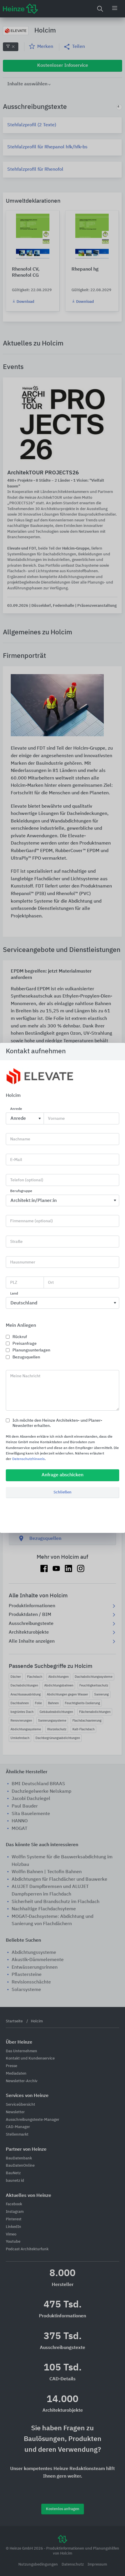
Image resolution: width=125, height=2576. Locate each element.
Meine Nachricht (25, 1376)
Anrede (16, 1109)
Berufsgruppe (21, 1191)
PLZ (14, 1283)
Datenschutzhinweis (28, 1459)
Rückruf (20, 1337)
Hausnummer (23, 1262)
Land (14, 1294)
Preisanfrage (25, 1344)
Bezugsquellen (26, 1357)
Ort (51, 1283)
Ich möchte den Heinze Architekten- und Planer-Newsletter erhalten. (57, 1423)
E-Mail (16, 1160)
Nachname (20, 1139)
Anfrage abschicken (63, 1475)
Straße (16, 1242)
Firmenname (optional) (32, 1221)
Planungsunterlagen (31, 1350)
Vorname (56, 1119)
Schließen (63, 1492)
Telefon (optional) (27, 1180)
